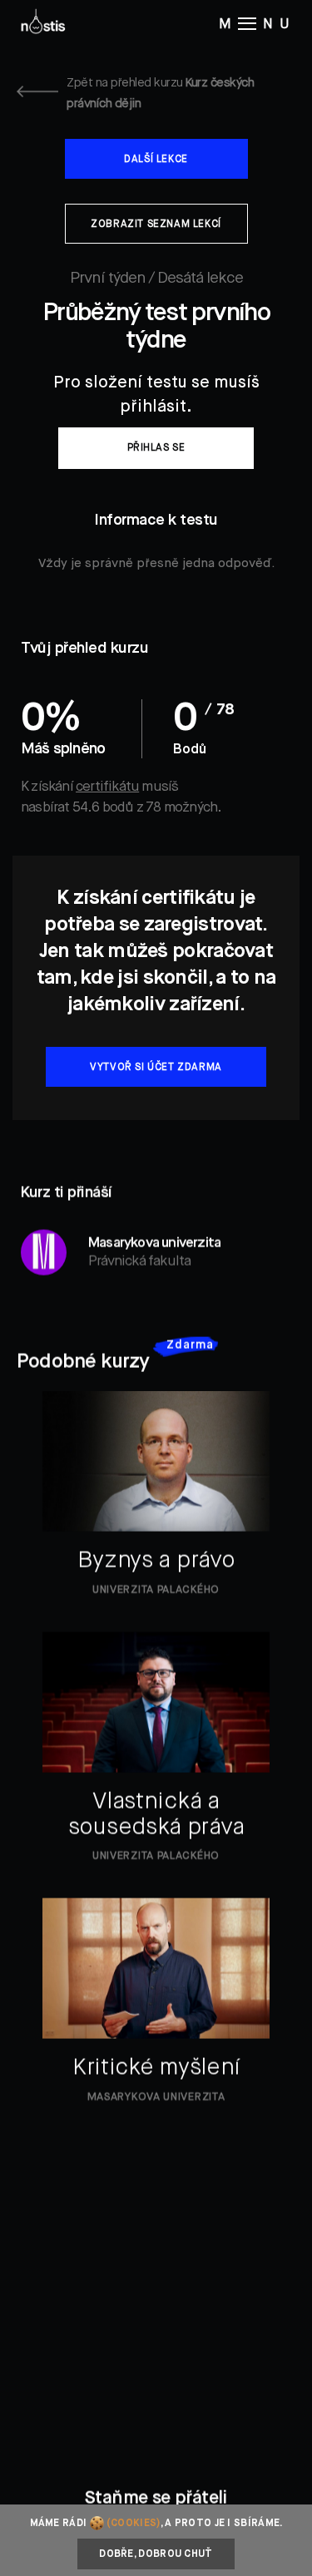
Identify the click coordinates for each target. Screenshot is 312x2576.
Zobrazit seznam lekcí (156, 225)
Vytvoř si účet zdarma (156, 1068)
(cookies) (134, 2524)
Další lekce (156, 160)
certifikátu (107, 787)
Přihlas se (156, 448)
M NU (257, 25)
